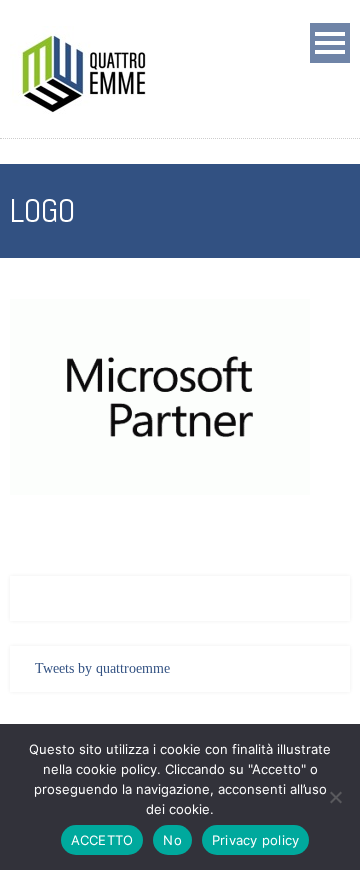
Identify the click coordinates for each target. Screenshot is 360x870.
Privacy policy (256, 840)
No (172, 840)
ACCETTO (102, 840)
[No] (335, 797)
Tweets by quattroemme (102, 668)
